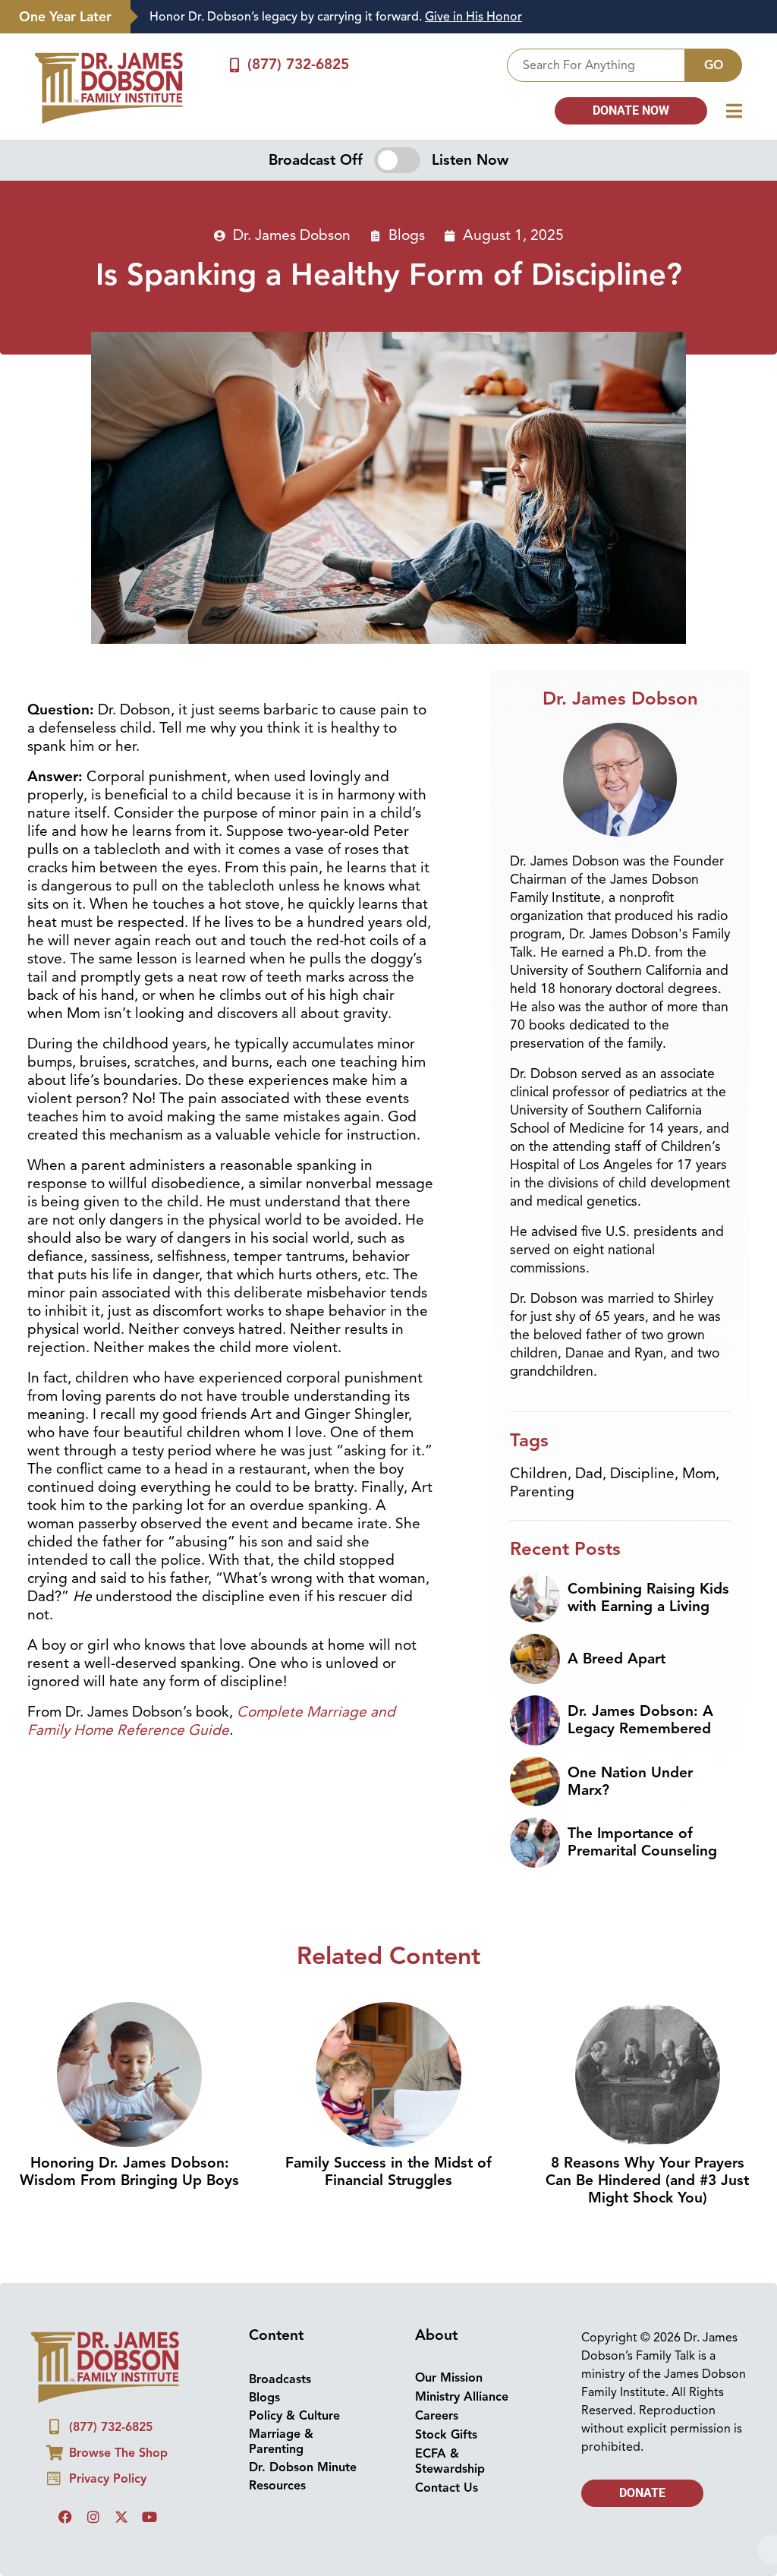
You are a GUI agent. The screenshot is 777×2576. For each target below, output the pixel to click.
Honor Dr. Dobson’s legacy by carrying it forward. (336, 17)
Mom (699, 1474)
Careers (437, 2416)
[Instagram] (93, 2517)
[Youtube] (149, 2517)
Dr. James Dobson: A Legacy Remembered (640, 1720)
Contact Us (447, 2488)
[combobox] (596, 65)
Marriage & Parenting (281, 2442)
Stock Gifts (446, 2435)
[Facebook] (65, 2517)
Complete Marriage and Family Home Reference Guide (211, 1721)
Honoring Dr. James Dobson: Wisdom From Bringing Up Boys (129, 2172)
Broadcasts (280, 2379)
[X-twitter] (121, 2517)
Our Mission (449, 2378)
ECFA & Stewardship (450, 2461)
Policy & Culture (294, 2416)
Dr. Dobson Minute (303, 2467)
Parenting (542, 1492)
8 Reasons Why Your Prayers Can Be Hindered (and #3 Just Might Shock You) (647, 2180)
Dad (589, 1474)
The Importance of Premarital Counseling (642, 1842)
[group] (446, 17)
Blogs (407, 235)
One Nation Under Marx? (630, 1781)
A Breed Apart (617, 1659)
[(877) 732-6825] (234, 65)
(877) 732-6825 (298, 65)
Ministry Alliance (462, 2397)
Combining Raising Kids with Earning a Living (648, 1598)
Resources (277, 2486)
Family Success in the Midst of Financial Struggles (388, 2172)
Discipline (642, 1474)
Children (539, 1474)
